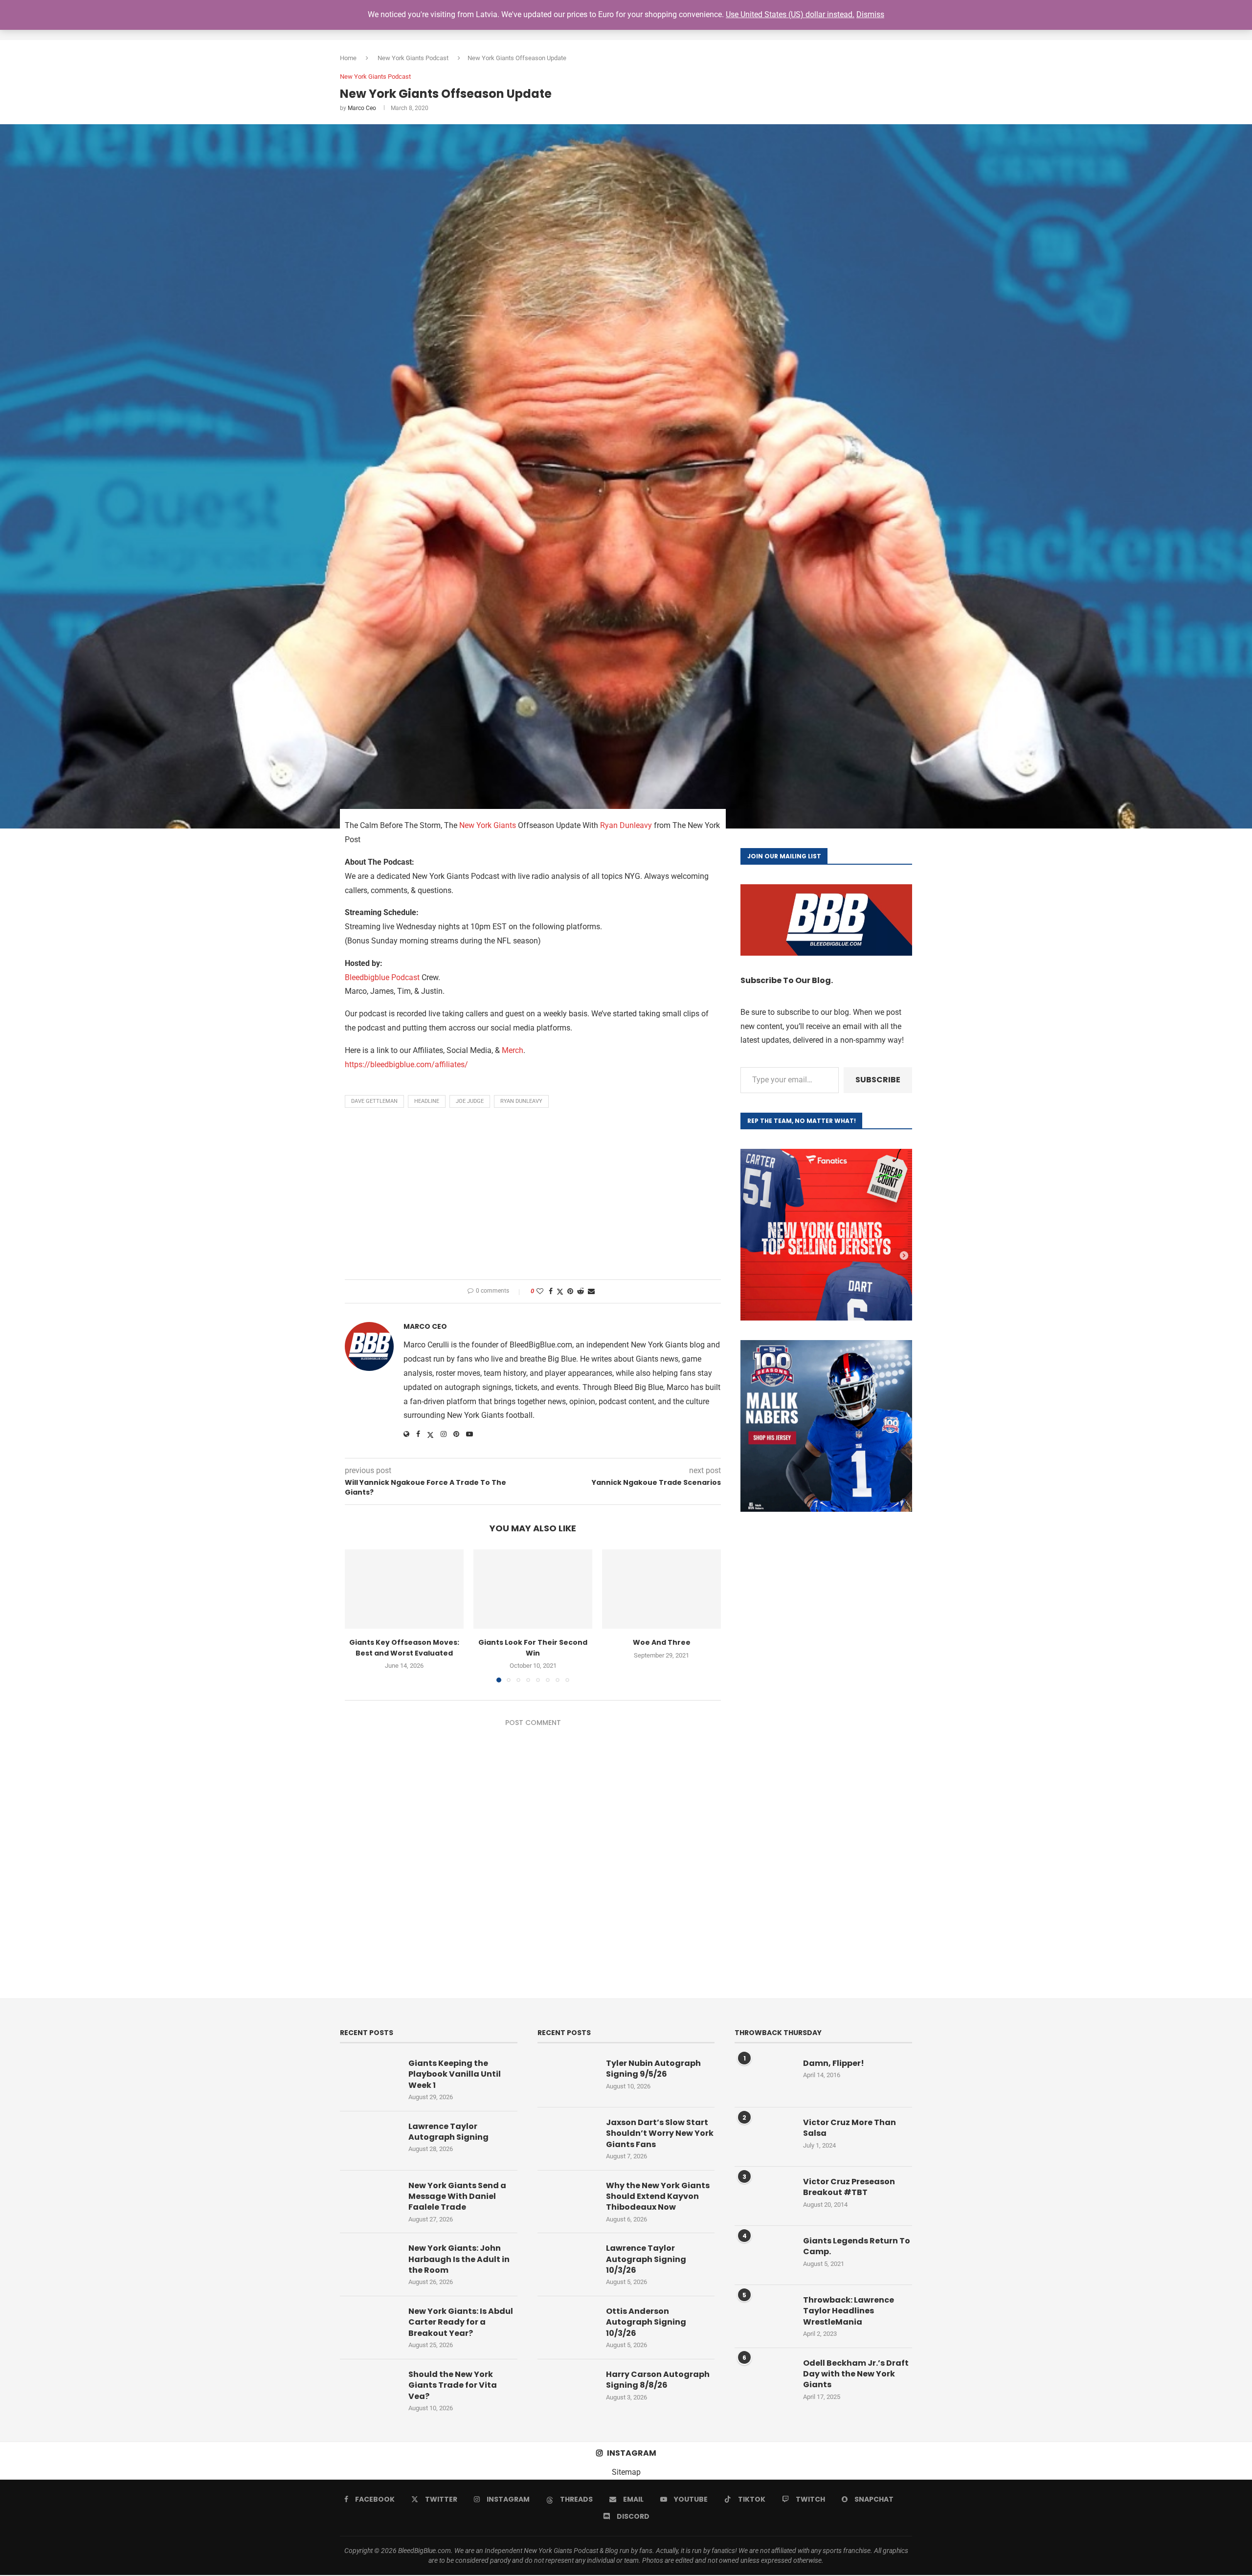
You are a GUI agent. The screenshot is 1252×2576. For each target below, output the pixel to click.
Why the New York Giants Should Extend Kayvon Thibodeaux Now (658, 2197)
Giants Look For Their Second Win (533, 1648)
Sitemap (626, 2472)
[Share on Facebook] (551, 1291)
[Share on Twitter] (560, 1291)
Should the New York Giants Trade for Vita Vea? (453, 2386)
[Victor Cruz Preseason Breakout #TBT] (764, 2196)
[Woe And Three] (661, 1589)
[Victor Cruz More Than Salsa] (764, 2137)
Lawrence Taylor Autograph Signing (448, 2132)
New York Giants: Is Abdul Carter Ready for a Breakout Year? (461, 2322)
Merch (513, 1050)
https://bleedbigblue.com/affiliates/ (406, 1064)
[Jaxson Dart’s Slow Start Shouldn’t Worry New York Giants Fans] (567, 2137)
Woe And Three (662, 1642)
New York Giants (488, 825)
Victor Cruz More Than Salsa (850, 2128)
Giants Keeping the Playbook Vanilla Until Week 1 (455, 2074)
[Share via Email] (591, 1291)
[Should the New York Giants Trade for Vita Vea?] (369, 2389)
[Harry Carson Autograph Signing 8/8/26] (567, 2389)
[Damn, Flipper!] (764, 2078)
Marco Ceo (362, 108)
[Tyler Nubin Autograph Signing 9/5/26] (567, 2078)
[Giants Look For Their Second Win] (533, 1589)
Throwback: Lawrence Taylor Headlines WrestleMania (849, 2311)
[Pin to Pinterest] (570, 1291)
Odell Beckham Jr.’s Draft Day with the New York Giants (856, 2374)
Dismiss (870, 14)
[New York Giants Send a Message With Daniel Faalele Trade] (369, 2200)
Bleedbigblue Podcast (382, 977)
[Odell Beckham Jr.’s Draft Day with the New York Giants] (764, 2377)
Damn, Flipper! (834, 2063)
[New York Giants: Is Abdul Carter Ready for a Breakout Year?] (369, 2326)
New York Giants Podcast (413, 58)
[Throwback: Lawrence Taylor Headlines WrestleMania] (764, 2314)
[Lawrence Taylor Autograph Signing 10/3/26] (567, 2262)
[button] (358, 1615)
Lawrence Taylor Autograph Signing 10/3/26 (646, 2259)
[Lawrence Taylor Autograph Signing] (369, 2141)
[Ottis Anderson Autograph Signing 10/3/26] (567, 2326)
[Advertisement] (533, 1196)
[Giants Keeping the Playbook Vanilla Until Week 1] (369, 2078)
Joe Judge (470, 1101)
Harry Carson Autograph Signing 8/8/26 (658, 2380)
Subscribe (878, 1080)
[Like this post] (540, 1291)
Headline (427, 1101)
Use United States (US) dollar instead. (790, 14)
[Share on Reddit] (581, 1291)
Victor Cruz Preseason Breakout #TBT (849, 2187)
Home (348, 58)
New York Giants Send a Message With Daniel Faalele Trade (457, 2197)
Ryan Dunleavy (626, 825)
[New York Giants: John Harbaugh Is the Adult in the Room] (369, 2262)
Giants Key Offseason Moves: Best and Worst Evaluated (404, 1648)
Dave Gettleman (374, 1101)
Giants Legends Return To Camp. (857, 2246)
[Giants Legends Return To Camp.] (764, 2255)
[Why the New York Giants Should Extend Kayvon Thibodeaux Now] (567, 2200)
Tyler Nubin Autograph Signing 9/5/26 (653, 2069)
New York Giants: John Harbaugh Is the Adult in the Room (459, 2259)
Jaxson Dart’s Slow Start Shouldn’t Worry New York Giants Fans (660, 2134)
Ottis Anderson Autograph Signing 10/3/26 (646, 2322)
